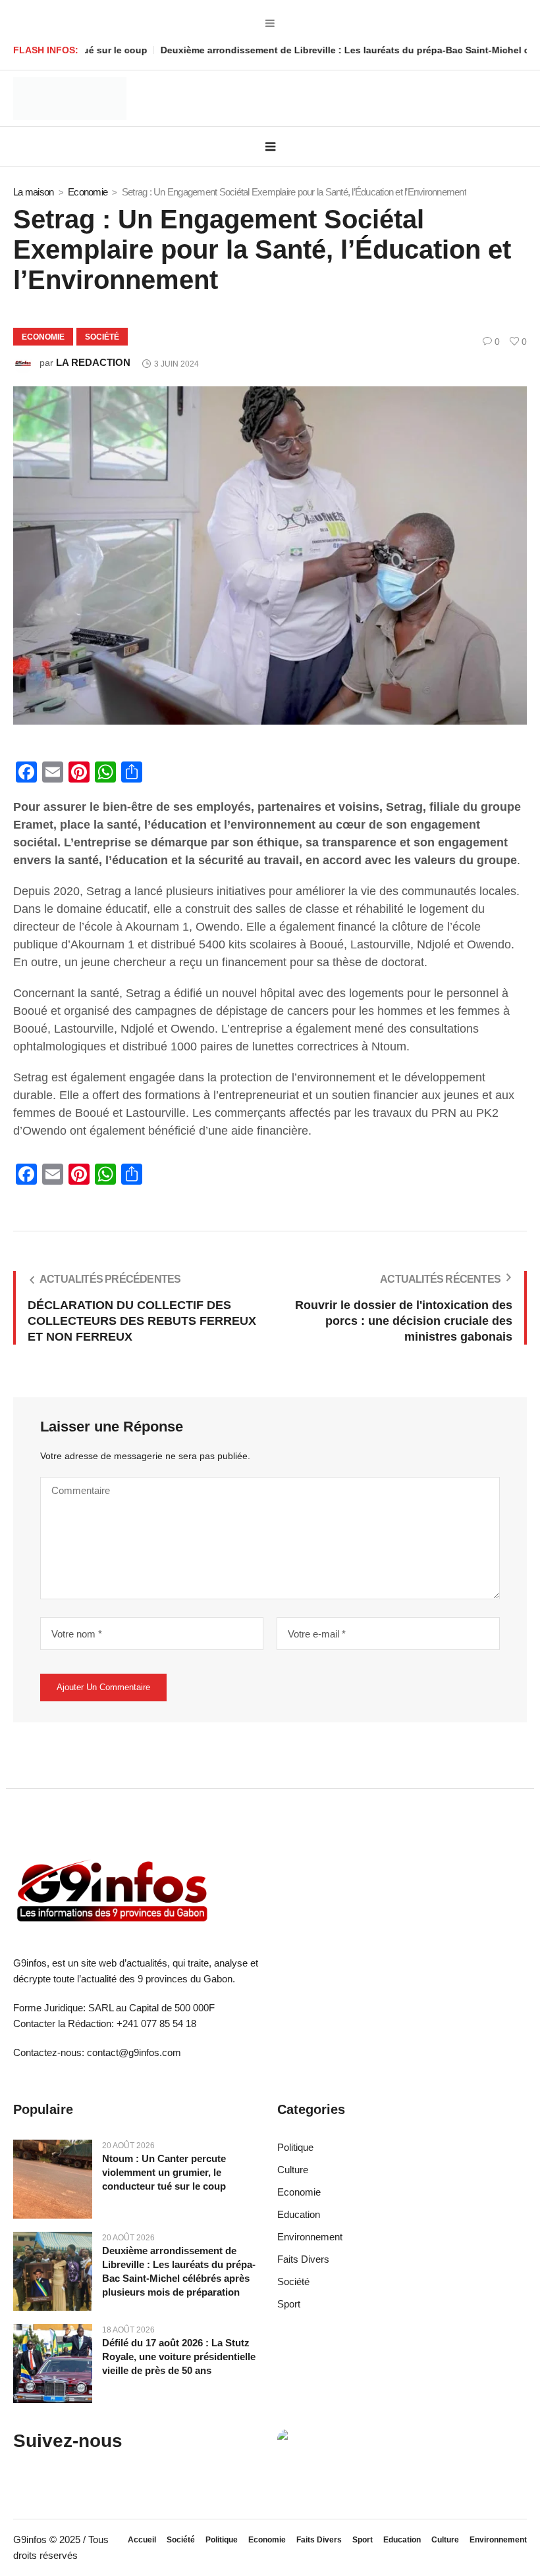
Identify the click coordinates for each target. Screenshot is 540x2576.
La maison (33, 192)
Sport (289, 2304)
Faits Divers (303, 2259)
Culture (293, 2170)
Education (299, 2214)
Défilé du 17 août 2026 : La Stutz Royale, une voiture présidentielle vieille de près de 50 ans (179, 2357)
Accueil (142, 2540)
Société (102, 337)
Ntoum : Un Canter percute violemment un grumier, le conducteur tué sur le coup (164, 2172)
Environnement (310, 2237)
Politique (295, 2147)
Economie (88, 192)
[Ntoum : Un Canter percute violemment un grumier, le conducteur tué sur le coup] (53, 2178)
